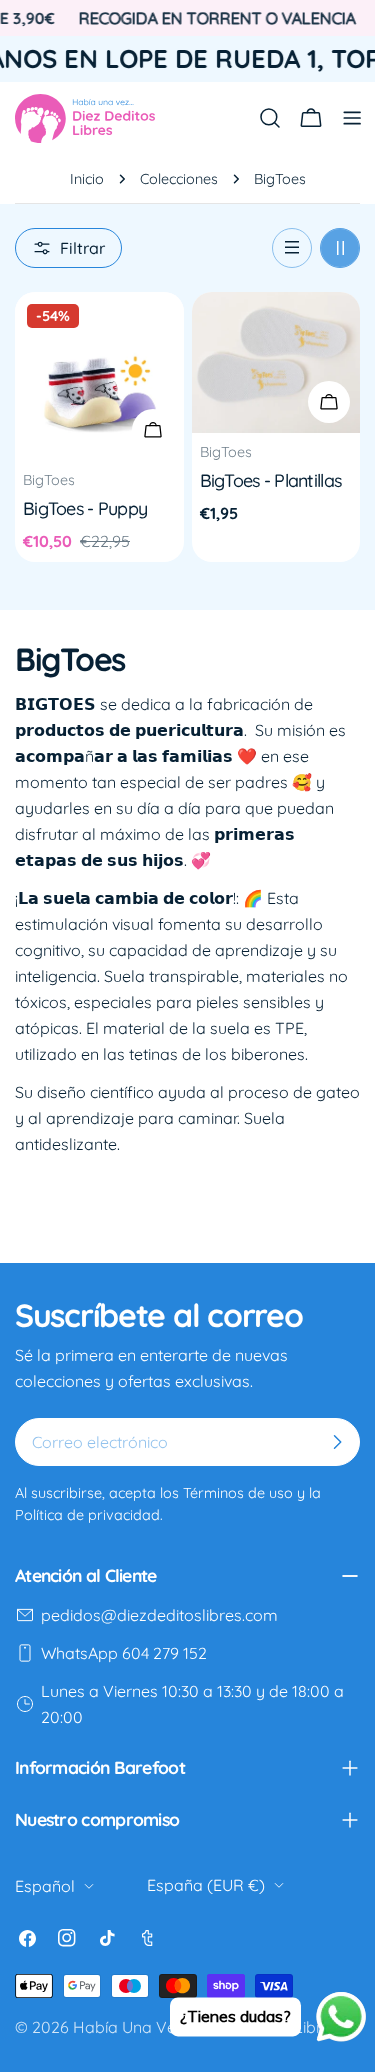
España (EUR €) (206, 1885)
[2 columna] (340, 248)
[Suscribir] (337, 1442)
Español (45, 1886)
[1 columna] (292, 248)
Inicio (87, 179)
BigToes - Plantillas (271, 480)
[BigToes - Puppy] (99, 376)
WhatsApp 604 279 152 (124, 1653)
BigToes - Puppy (85, 508)
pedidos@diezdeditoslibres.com (159, 1615)
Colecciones (179, 179)
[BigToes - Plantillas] (276, 362)
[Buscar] (270, 118)
